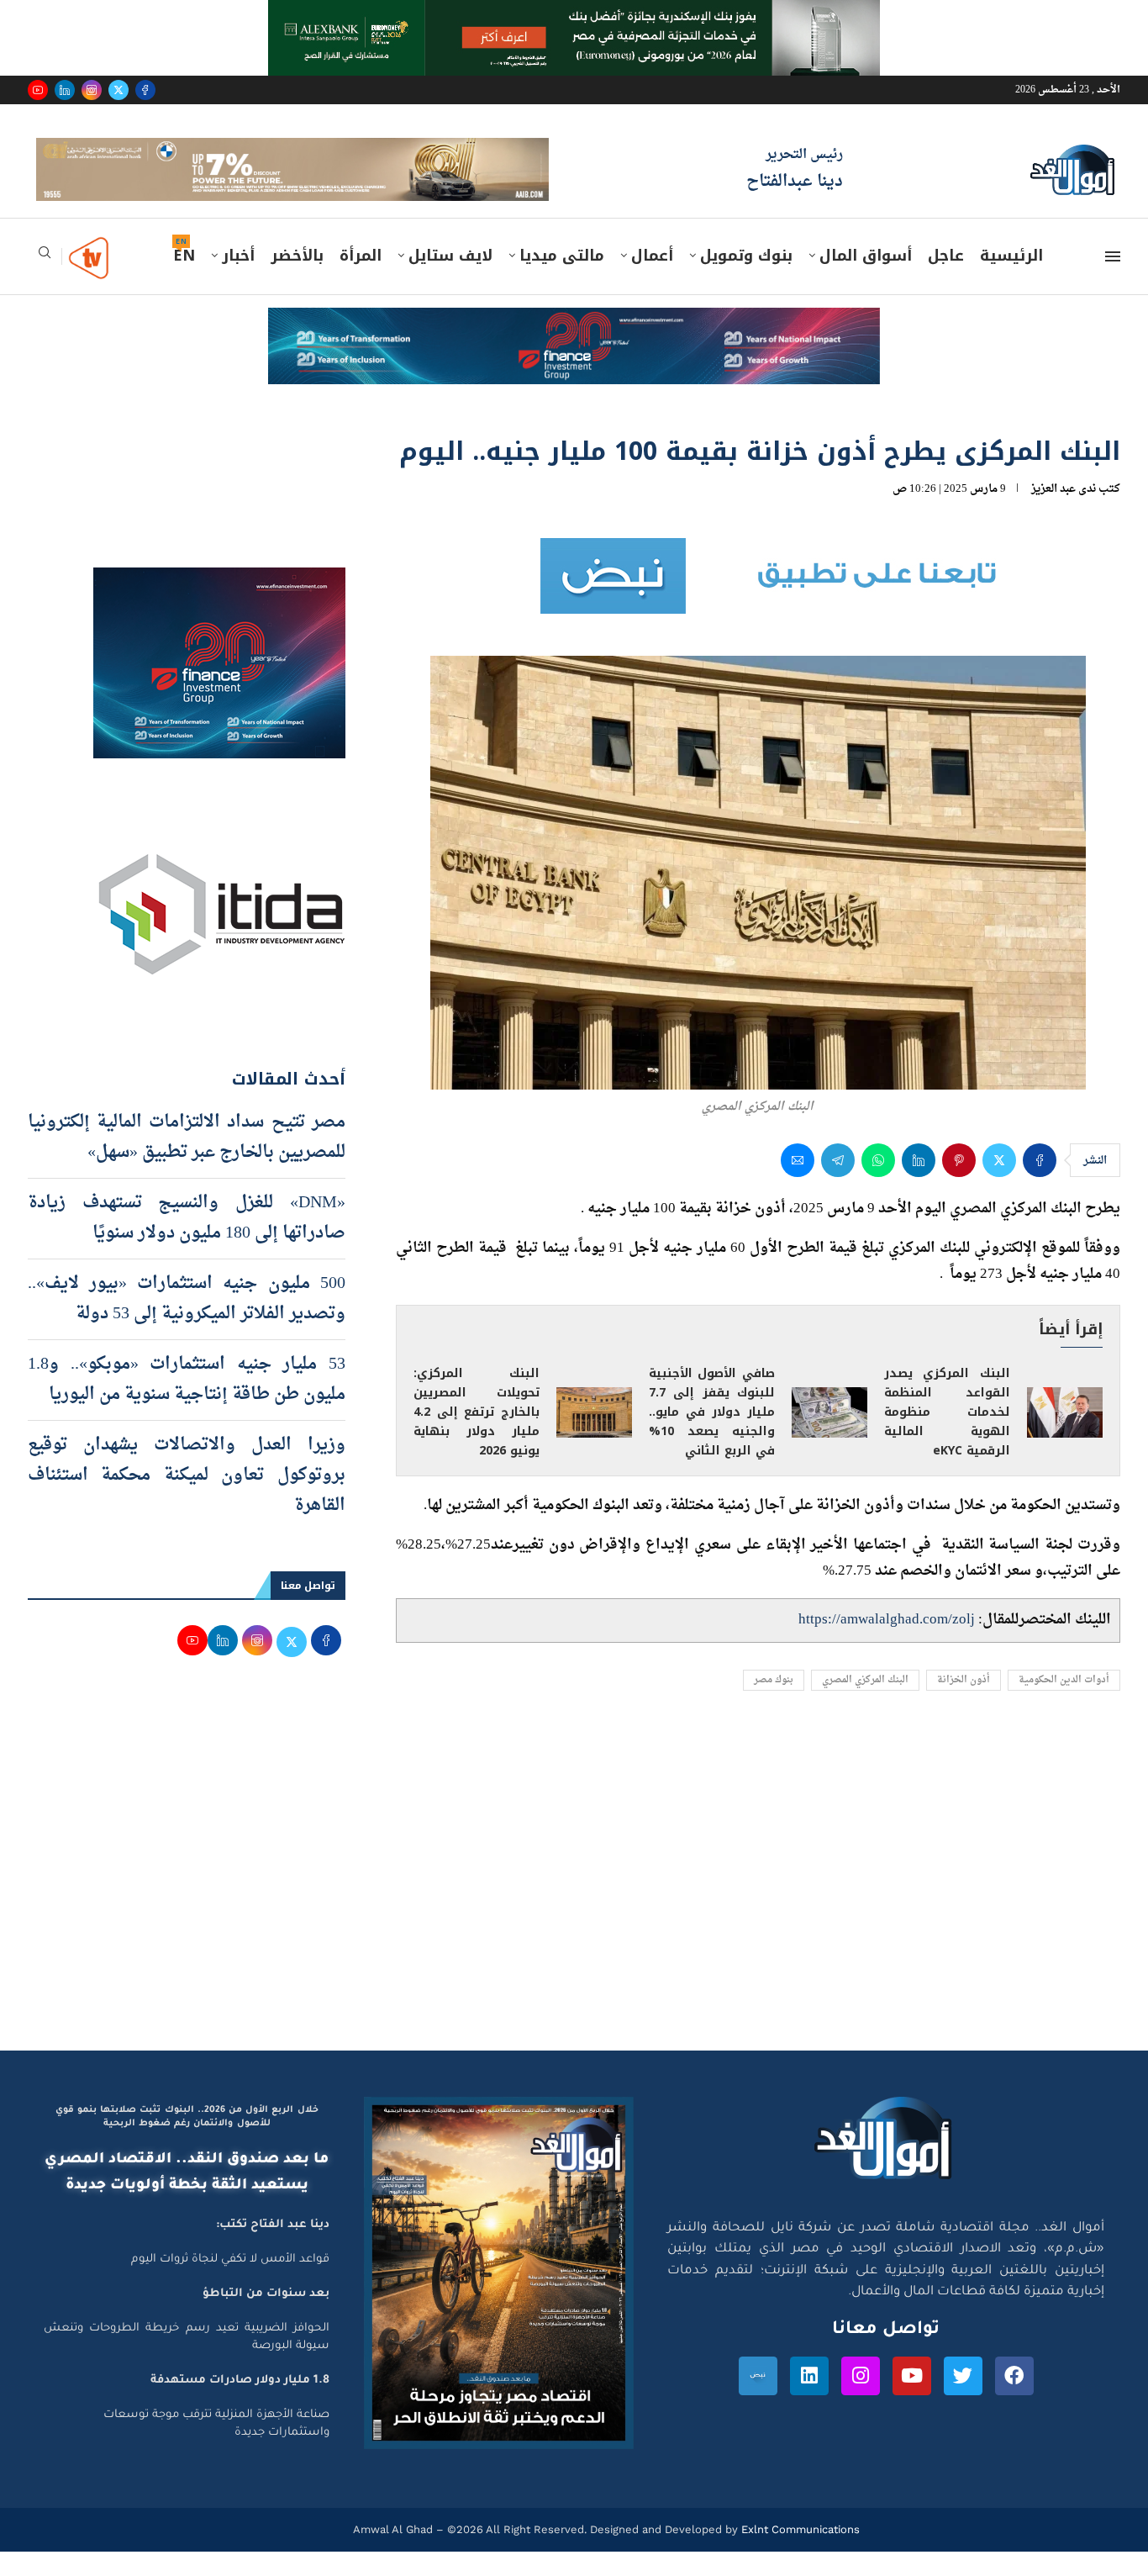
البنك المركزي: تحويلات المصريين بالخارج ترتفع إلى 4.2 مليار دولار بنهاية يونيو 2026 (477, 1436)
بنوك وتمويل (746, 280)
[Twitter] (118, 90)
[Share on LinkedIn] (919, 1184)
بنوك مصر (774, 1705)
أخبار (238, 280)
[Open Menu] (1113, 281)
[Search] (45, 282)
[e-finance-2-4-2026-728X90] (574, 348)
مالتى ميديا (562, 280)
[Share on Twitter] (999, 1184)
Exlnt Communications (799, 2554)
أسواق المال (866, 280)
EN (184, 280)
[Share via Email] (798, 1184)
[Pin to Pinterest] (959, 1184)
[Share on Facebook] (1040, 1184)
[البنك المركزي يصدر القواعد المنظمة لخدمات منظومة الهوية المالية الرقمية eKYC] (1065, 1437)
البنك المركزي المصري (865, 1705)
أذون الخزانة (964, 1705)
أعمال (652, 280)
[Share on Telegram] (838, 1184)
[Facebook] (145, 90)
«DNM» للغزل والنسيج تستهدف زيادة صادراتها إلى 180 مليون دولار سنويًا (187, 1242)
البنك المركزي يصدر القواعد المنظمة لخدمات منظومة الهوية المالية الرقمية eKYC (947, 1436)
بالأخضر (297, 280)
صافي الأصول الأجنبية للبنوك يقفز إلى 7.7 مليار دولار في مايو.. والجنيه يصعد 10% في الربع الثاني (712, 1436)
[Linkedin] (65, 90)
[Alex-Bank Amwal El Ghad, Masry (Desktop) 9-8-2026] (574, 16)
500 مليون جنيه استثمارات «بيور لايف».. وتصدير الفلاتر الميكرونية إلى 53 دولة (187, 1322)
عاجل (946, 280)
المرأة (361, 280)
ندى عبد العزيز (1064, 513)
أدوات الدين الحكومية (1064, 1705)
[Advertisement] (574, 1915)
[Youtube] (38, 90)
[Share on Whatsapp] (878, 1184)
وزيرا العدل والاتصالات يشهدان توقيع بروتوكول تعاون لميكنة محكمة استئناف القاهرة (187, 1499)
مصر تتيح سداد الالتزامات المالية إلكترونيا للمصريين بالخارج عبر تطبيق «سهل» (187, 1161)
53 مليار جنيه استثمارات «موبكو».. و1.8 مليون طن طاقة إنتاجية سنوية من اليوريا (187, 1403)
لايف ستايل (450, 280)
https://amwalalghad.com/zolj (887, 1644)
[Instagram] (92, 90)
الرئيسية (1011, 280)
